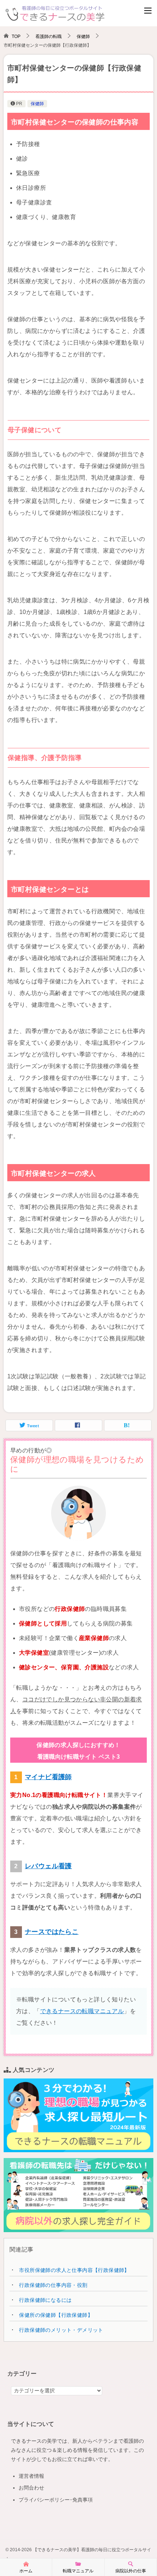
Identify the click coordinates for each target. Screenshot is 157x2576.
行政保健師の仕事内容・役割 (53, 2285)
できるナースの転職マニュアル (82, 2011)
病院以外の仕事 (131, 2571)
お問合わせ (31, 2488)
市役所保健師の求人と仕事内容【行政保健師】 (74, 2270)
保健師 (37, 104)
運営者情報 (31, 2476)
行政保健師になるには (45, 2300)
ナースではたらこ (52, 1932)
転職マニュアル (78, 2571)
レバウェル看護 (48, 1866)
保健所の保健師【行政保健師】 (56, 2315)
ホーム (26, 2571)
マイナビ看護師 (48, 1777)
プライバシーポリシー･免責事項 (56, 2500)
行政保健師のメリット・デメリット (61, 2330)
